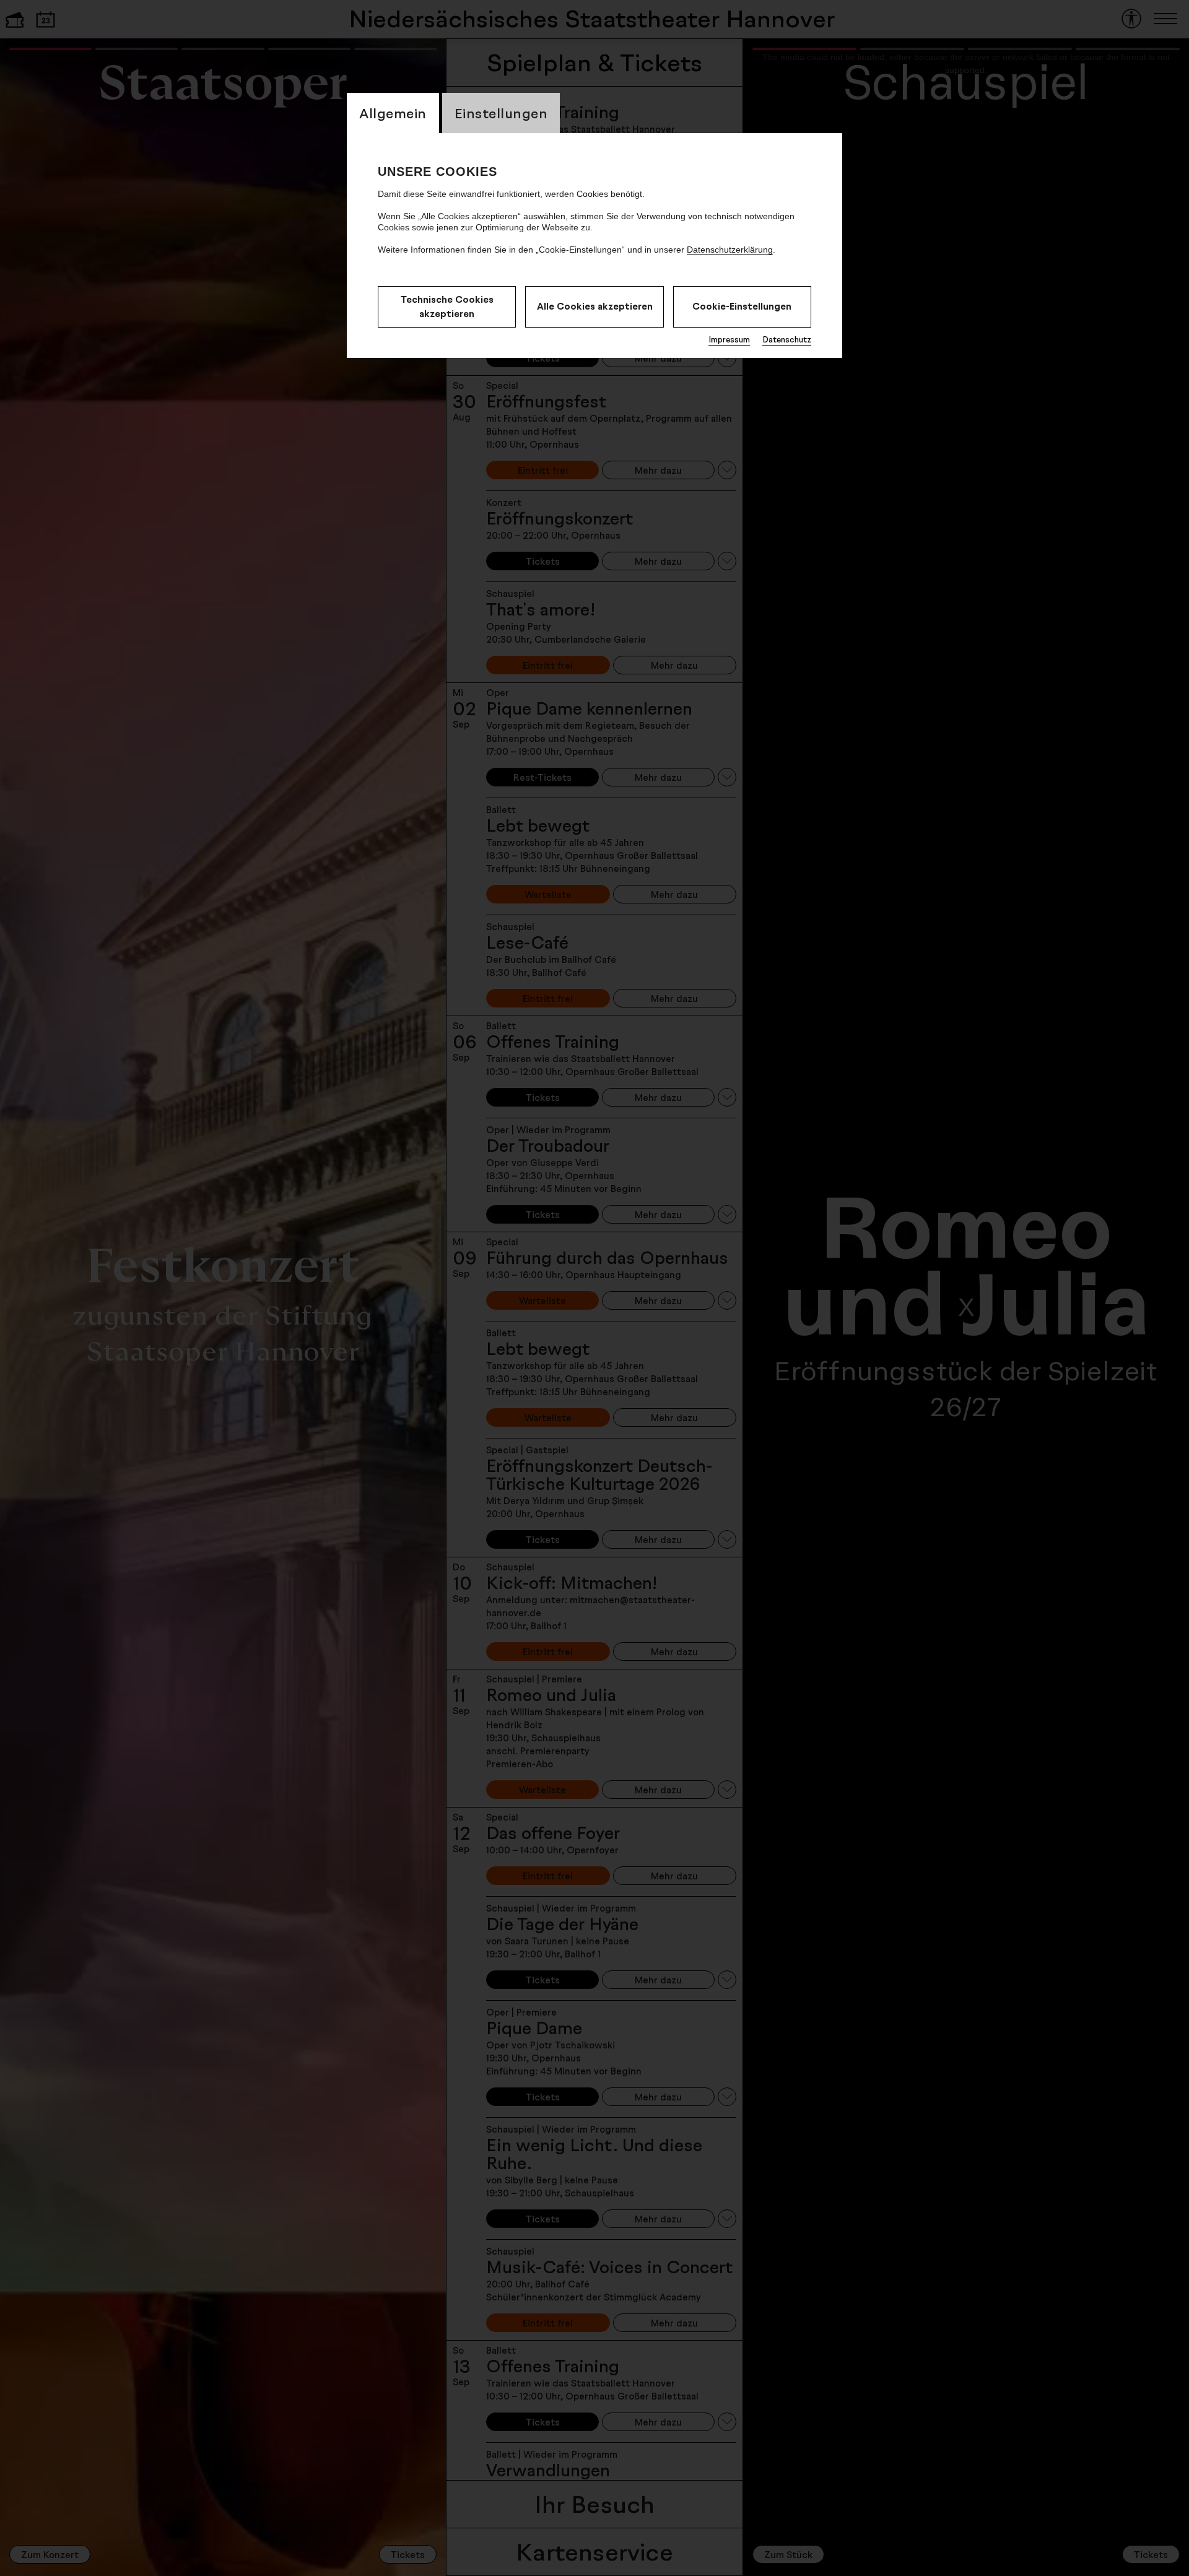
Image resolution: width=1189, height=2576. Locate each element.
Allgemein (393, 113)
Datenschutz (787, 339)
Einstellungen (501, 113)
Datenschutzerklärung (730, 250)
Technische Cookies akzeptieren (447, 307)
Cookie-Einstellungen (742, 306)
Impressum (729, 339)
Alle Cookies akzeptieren (595, 306)
